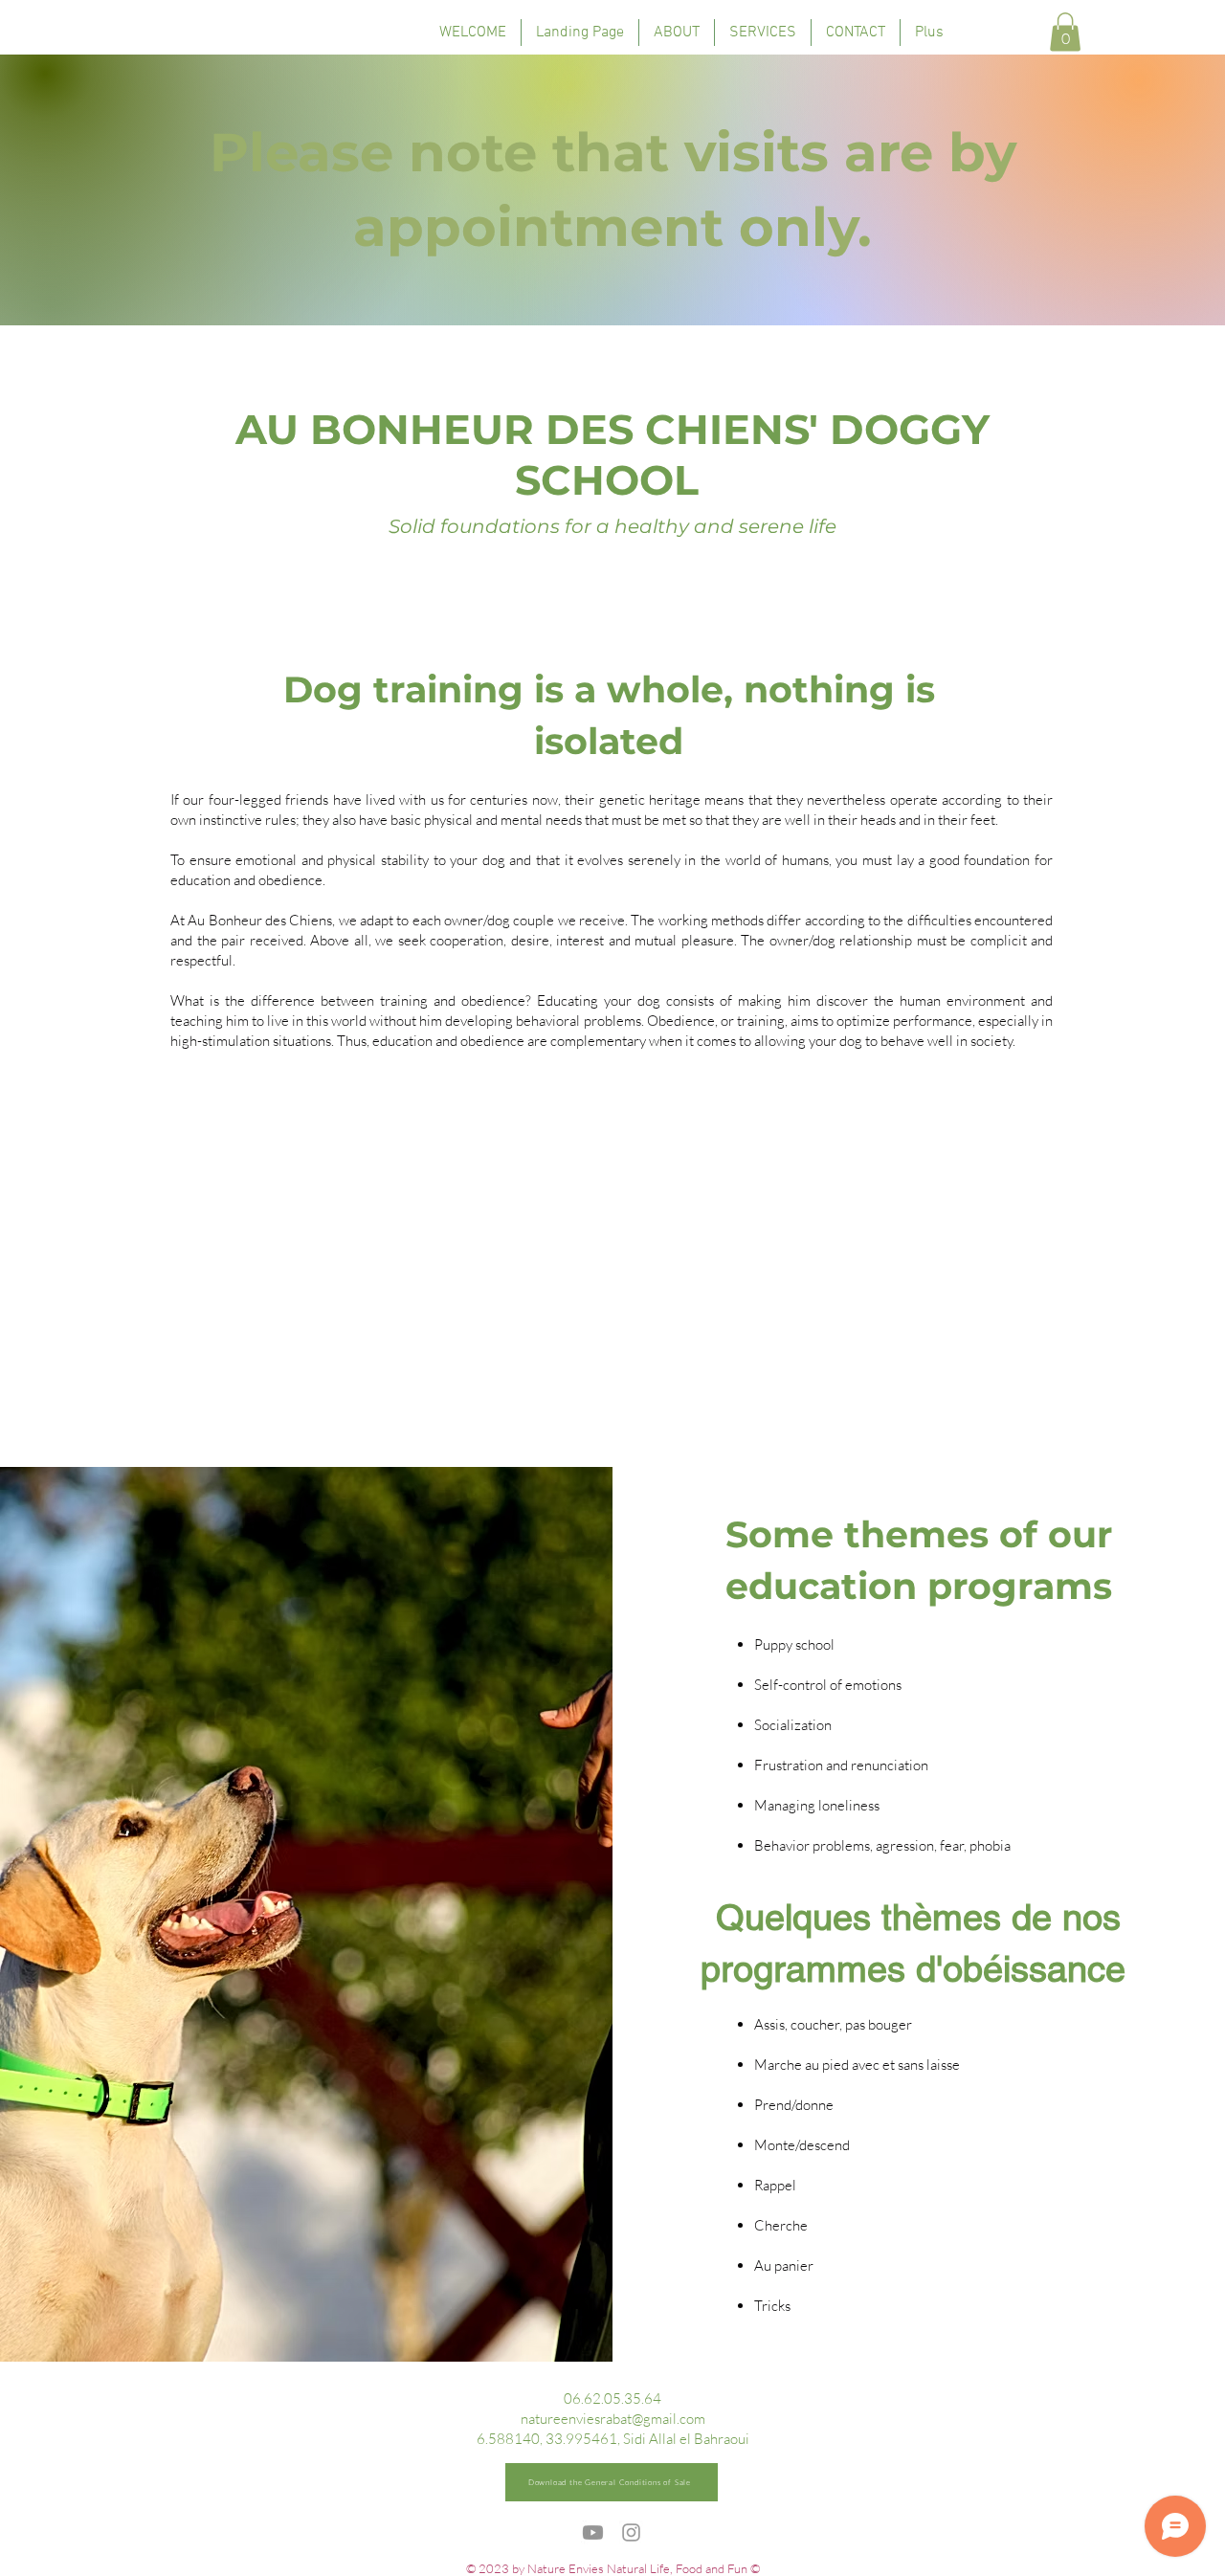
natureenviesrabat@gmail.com (613, 2419)
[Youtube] (593, 2532)
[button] (1065, 32)
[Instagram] (631, 2532)
